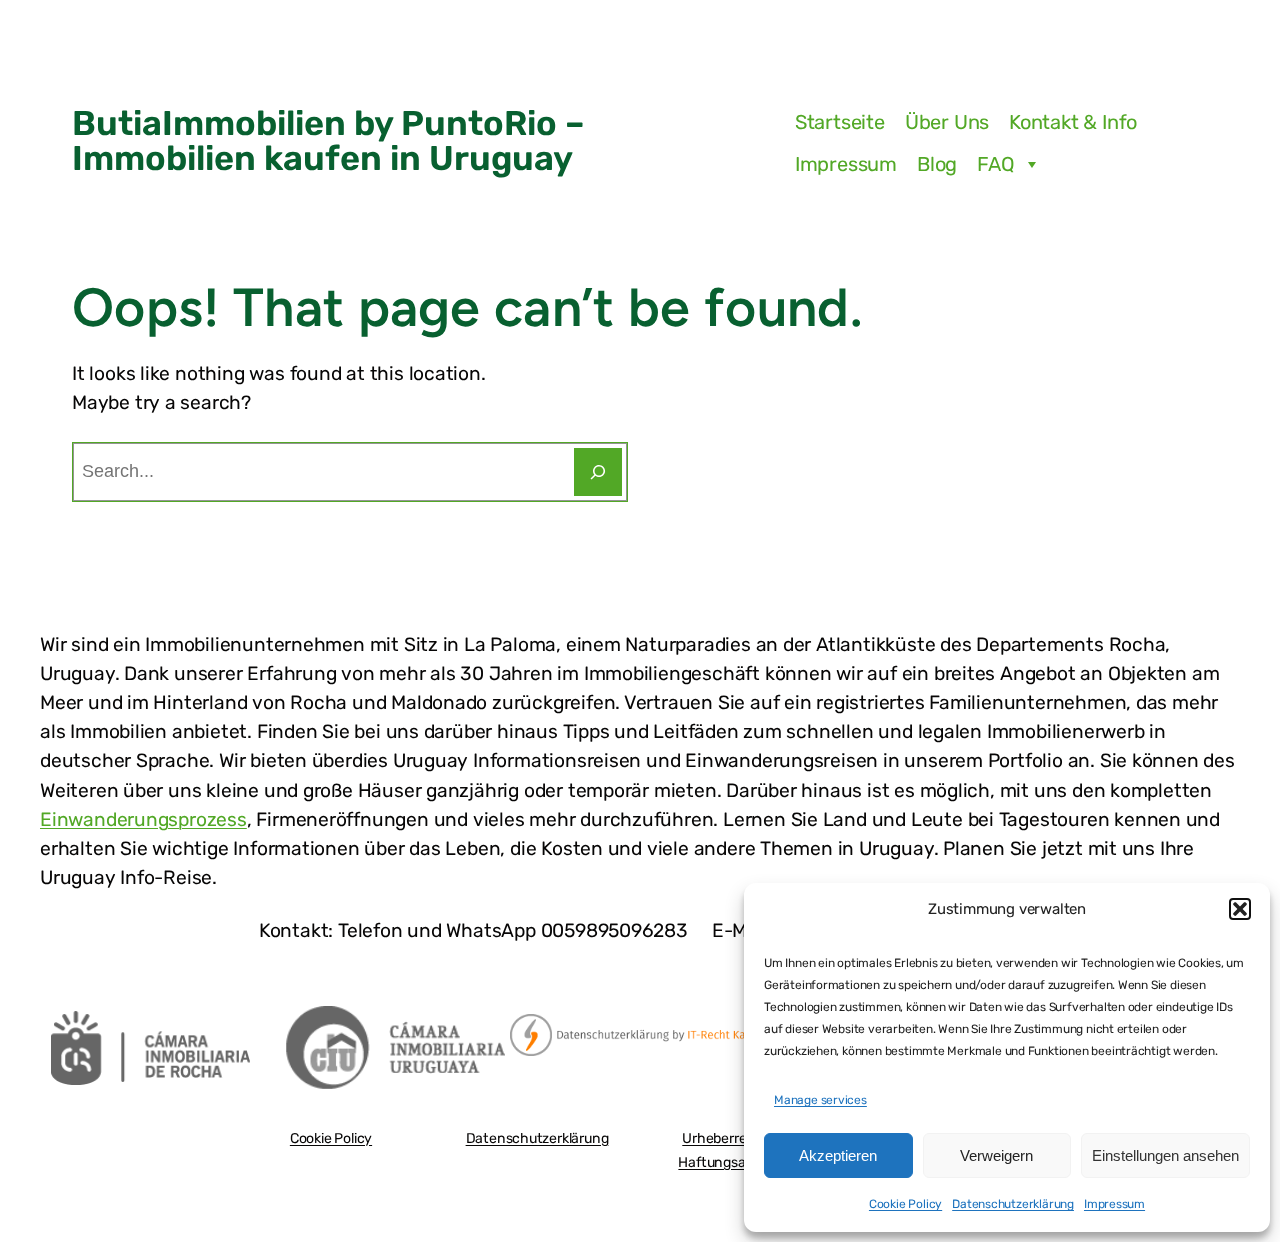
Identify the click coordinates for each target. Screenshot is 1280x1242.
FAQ (995, 164)
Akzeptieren (838, 1155)
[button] (1240, 909)
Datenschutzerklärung (1013, 1204)
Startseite (840, 122)
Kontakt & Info (1073, 122)
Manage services (820, 1100)
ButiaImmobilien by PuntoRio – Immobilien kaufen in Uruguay (328, 140)
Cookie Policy (905, 1204)
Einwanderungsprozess (143, 819)
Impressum (1114, 1204)
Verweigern (996, 1155)
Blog (937, 164)
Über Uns (947, 122)
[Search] (598, 472)
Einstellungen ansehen (1165, 1155)
